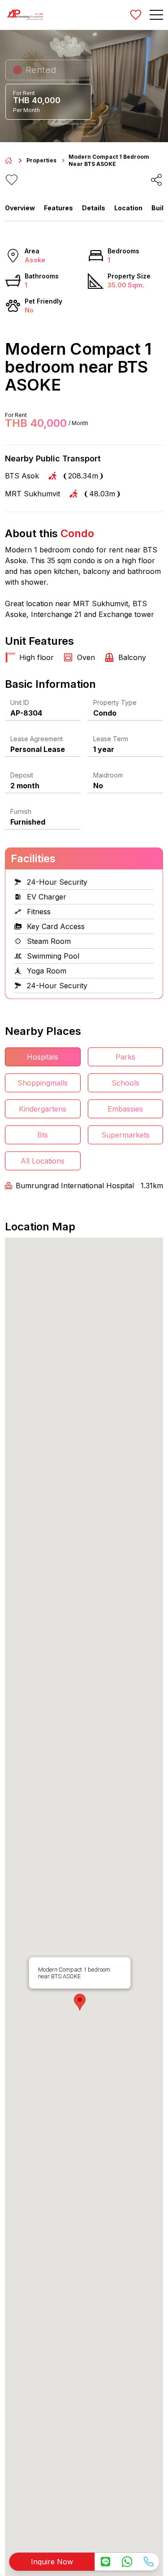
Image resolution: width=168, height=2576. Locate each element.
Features (58, 208)
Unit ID (20, 702)
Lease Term (111, 739)
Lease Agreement (37, 739)
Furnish (21, 811)
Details (94, 208)
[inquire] (105, 2562)
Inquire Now (52, 2562)
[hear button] (12, 180)
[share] (156, 180)
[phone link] (148, 2562)
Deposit (22, 775)
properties (41, 160)
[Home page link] (9, 161)
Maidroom (108, 775)
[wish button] (136, 15)
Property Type (115, 702)
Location (128, 208)
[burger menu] (156, 15)
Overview (20, 208)
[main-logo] (25, 15)
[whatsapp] (127, 2562)
